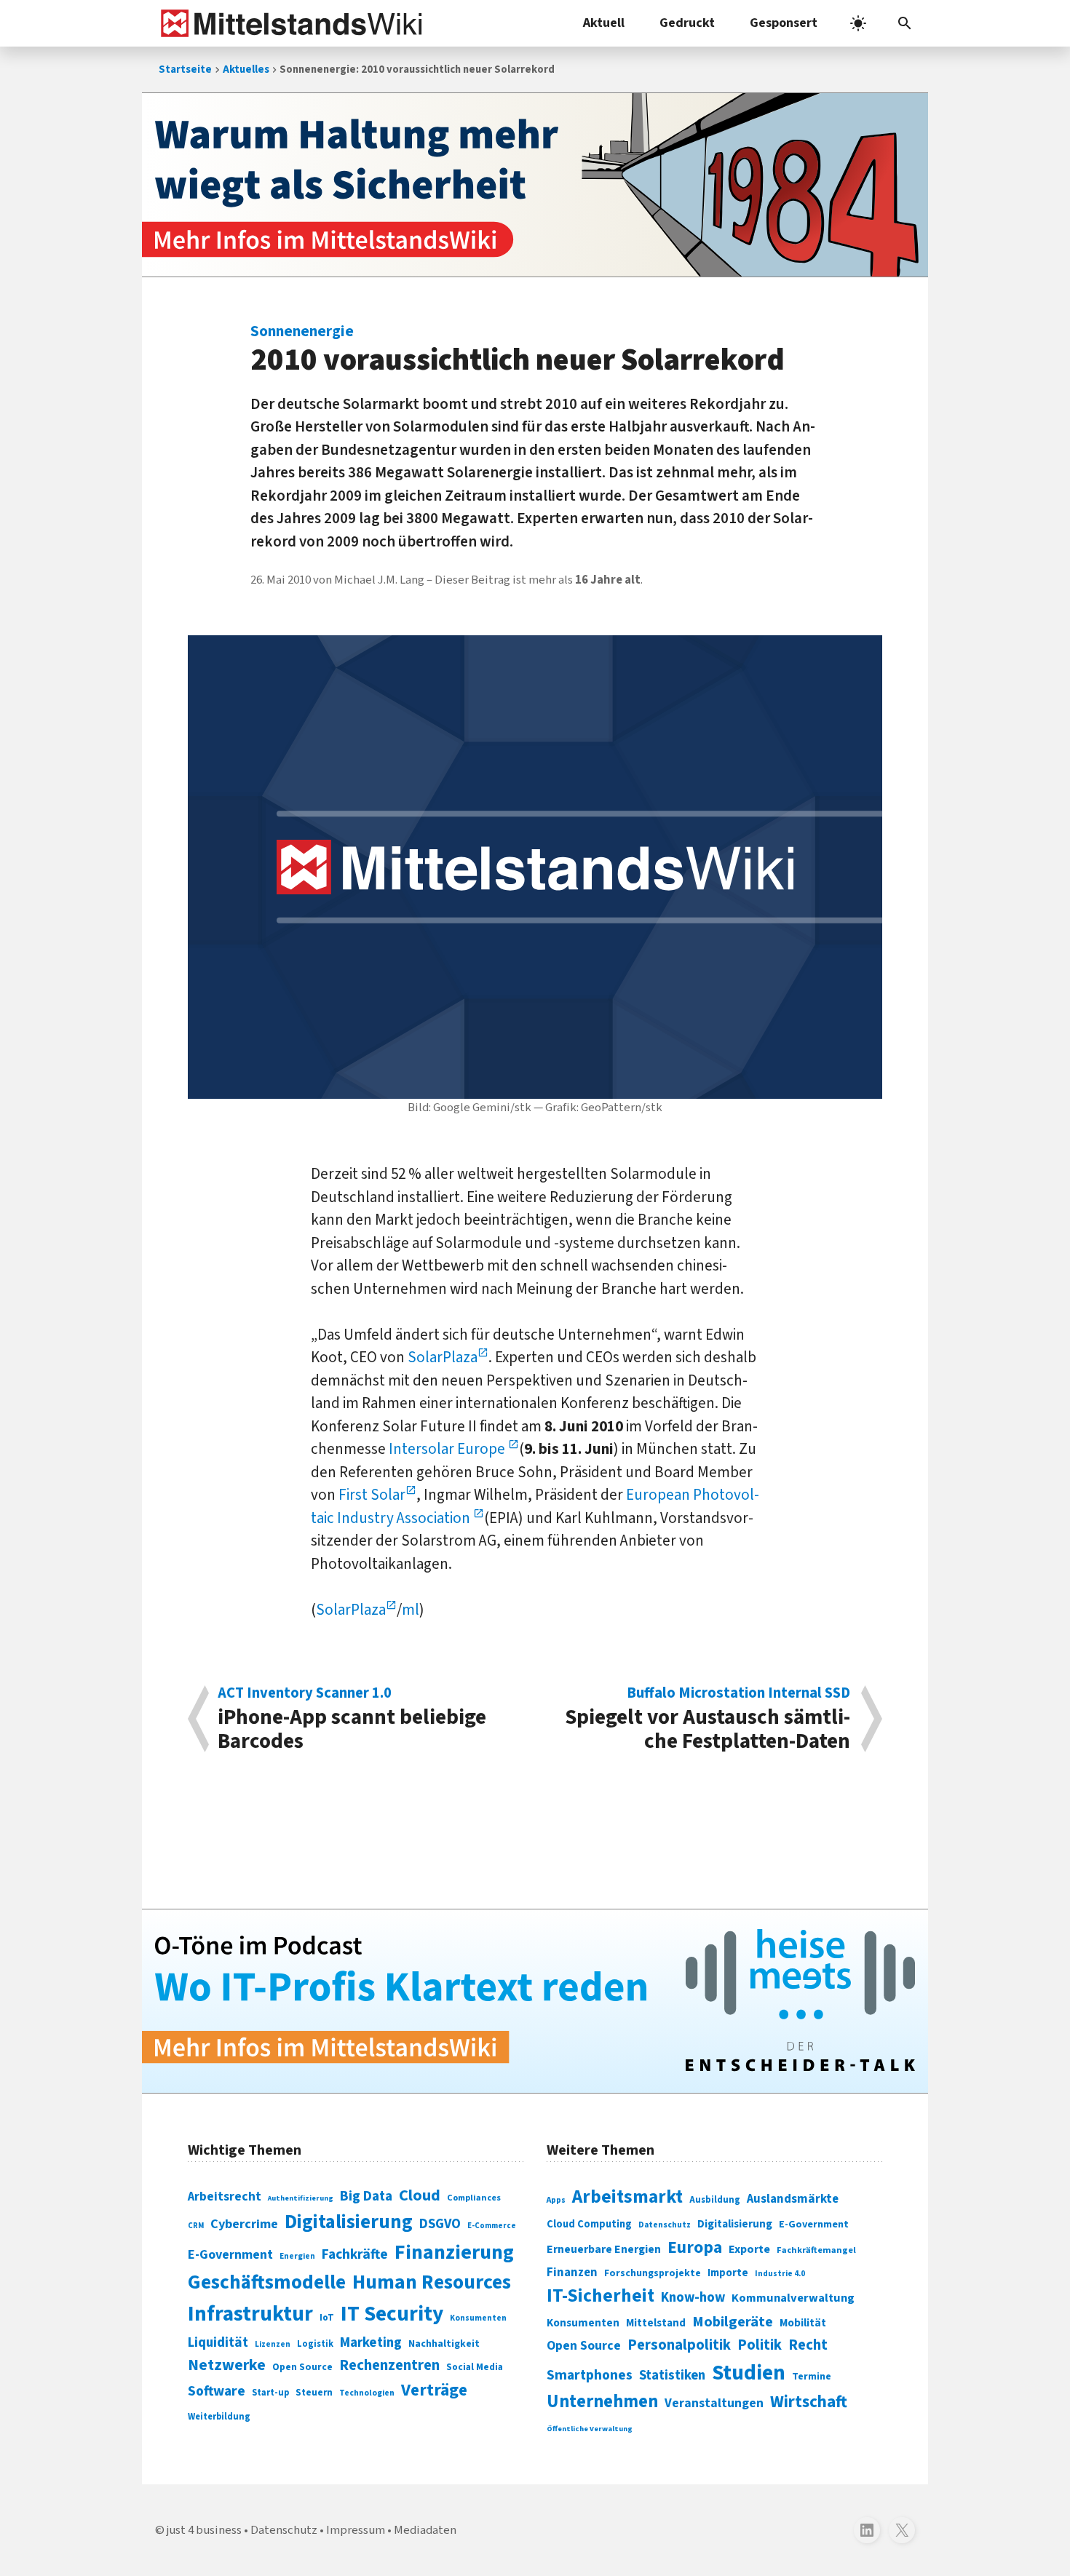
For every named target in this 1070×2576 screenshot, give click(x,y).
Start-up (270, 2393)
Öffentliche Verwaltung (590, 2429)
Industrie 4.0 (780, 2273)
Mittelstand (656, 2323)
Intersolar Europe (448, 1449)
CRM (196, 2226)
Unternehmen (602, 2402)
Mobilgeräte (733, 2322)
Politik (760, 2345)
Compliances (474, 2198)
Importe (728, 2273)
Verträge (434, 2390)
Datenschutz (665, 2225)
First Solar (372, 1495)
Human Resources (432, 2282)
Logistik (315, 2344)
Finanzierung (454, 2252)
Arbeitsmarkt (627, 2197)
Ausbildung (715, 2200)
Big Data (366, 2196)
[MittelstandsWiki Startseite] (289, 23)
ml (411, 1610)
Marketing (371, 2343)
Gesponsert (784, 23)
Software (217, 2391)
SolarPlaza (443, 1357)
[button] (905, 23)
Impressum (356, 2530)
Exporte (749, 2249)
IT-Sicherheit (601, 2296)
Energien (297, 2256)
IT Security (392, 2314)
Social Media (475, 2367)
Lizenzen (273, 2344)
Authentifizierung (301, 2198)
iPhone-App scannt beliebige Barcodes (352, 1719)
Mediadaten (425, 2530)
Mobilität (803, 2323)
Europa (695, 2247)
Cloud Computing (589, 2224)
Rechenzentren (389, 2365)
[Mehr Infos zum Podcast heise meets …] (535, 2001)
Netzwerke (227, 2365)
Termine (812, 2377)
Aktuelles (246, 69)
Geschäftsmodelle (267, 2282)
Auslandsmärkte (793, 2199)
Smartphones (590, 2375)
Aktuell (604, 23)
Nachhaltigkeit (444, 2344)
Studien (749, 2373)
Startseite (185, 69)
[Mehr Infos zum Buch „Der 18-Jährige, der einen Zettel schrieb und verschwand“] (535, 185)
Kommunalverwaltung (793, 2298)
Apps (556, 2200)
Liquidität (218, 2343)
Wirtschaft (809, 2402)
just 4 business (204, 2530)
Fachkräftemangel (816, 2250)
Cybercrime (244, 2224)
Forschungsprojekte (653, 2273)
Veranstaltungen (714, 2403)
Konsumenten (478, 2318)
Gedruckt (687, 23)
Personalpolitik (679, 2345)
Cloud (420, 2195)
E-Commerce (492, 2226)
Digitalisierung (349, 2222)
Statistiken (672, 2375)
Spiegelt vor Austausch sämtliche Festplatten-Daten (708, 1719)
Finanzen (572, 2273)
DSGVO (440, 2224)
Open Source (302, 2367)
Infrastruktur (250, 2314)
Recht (808, 2345)
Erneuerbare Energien (604, 2249)
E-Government (230, 2255)
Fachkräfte (355, 2254)
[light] (858, 23)
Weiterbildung (219, 2417)
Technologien (367, 2393)
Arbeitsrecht (225, 2197)
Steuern (314, 2393)
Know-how (693, 2297)
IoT (327, 2318)
